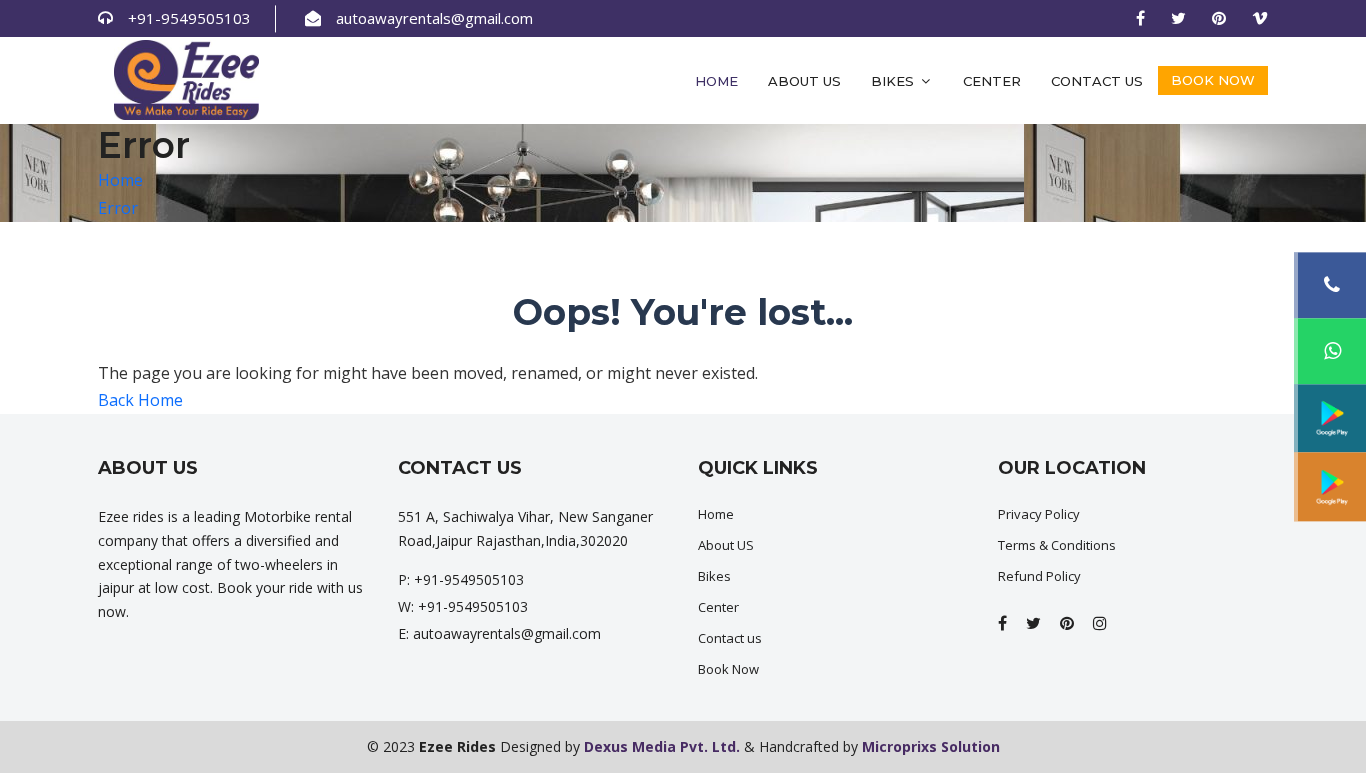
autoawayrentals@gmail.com (434, 18)
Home (716, 81)
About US (726, 545)
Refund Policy (1039, 576)
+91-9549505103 (189, 18)
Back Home (140, 400)
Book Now (1213, 80)
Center (992, 81)
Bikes (894, 81)
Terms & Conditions (1057, 545)
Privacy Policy (1039, 514)
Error (118, 208)
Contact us (1097, 81)
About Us (804, 81)
